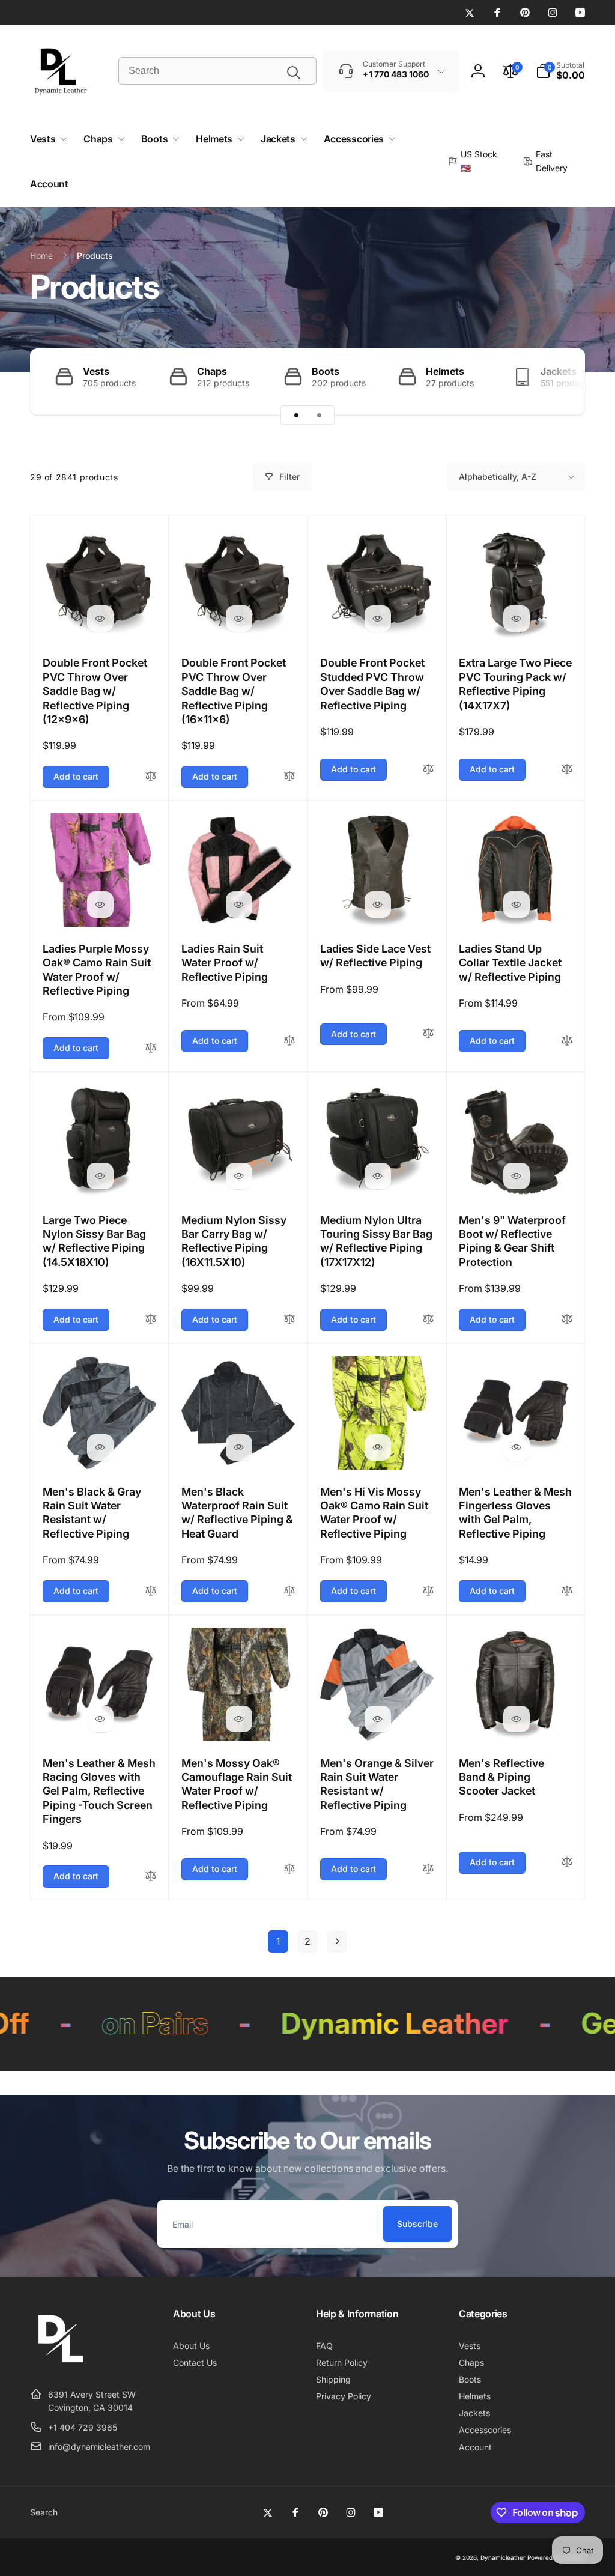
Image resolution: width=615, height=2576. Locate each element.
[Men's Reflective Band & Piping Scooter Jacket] (517, 1719)
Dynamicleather (503, 2557)
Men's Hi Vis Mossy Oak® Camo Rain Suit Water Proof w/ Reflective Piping (374, 1513)
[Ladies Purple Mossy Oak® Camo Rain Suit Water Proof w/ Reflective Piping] (100, 905)
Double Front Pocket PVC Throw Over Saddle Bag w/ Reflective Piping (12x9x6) (95, 691)
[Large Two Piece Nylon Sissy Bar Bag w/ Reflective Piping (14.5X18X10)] (100, 1176)
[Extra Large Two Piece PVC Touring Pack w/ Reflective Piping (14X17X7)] (517, 619)
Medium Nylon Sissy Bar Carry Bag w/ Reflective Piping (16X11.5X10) (234, 1241)
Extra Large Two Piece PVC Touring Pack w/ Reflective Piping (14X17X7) (515, 684)
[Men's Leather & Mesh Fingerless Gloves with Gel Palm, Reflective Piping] (517, 1447)
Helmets (445, 371)
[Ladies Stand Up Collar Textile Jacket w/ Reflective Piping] (517, 905)
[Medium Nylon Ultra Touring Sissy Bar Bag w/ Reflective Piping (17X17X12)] (378, 1176)
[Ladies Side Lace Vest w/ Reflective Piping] (378, 905)
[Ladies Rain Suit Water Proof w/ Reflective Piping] (239, 905)
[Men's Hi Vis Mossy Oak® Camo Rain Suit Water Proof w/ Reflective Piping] (378, 1447)
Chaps (212, 371)
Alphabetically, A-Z (498, 477)
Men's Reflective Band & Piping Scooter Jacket (501, 1777)
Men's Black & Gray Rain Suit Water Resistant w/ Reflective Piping (92, 1513)
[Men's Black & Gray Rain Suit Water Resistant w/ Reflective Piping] (100, 1447)
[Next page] (337, 1941)
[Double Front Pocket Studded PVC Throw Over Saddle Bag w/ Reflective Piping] (378, 619)
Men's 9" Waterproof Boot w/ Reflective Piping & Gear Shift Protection (512, 1241)
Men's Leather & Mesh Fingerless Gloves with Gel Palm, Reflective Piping (515, 1513)
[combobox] (217, 71)
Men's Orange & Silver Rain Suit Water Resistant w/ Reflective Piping (377, 1784)
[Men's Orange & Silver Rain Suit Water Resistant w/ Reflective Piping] (378, 1719)
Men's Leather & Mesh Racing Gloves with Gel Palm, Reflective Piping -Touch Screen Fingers (99, 1791)
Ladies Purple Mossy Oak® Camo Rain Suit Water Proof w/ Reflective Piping (97, 970)
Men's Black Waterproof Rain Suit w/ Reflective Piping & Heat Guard (237, 1513)
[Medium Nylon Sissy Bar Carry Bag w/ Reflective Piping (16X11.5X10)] (239, 1176)
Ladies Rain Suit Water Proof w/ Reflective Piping (225, 963)
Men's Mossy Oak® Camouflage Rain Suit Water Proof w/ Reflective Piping (237, 1784)
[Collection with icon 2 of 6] (319, 415)
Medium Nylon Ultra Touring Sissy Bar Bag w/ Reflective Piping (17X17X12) (376, 1241)
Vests (96, 371)
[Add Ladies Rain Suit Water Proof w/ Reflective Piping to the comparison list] (289, 1041)
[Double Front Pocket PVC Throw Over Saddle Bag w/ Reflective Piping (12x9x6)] (100, 619)
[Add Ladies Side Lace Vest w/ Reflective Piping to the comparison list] (428, 1034)
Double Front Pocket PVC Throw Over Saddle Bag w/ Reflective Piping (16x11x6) (234, 691)
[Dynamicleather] (60, 2365)
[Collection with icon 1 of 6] (296, 415)
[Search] (294, 73)
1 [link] (278, 1941)
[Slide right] (555, 382)
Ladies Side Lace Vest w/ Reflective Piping (375, 956)
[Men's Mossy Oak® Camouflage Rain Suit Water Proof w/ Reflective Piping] (239, 1719)
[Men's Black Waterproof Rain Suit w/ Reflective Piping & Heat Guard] (239, 1447)
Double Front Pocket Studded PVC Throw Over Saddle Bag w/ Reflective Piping (372, 684)
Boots (326, 371)
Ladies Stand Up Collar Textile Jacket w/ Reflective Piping (510, 963)
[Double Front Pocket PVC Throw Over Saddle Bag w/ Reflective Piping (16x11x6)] (239, 619)
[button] (560, 71)
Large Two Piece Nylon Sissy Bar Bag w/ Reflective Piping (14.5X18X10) (94, 1241)
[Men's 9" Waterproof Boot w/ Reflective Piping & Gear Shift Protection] (517, 1176)
